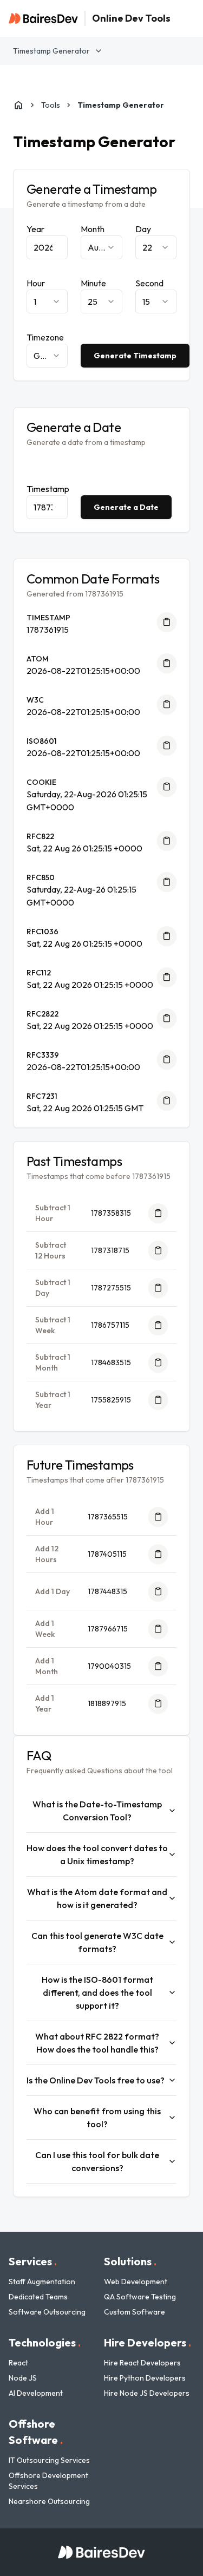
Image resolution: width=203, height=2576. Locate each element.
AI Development (36, 2393)
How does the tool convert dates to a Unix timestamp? (97, 1854)
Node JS (23, 2378)
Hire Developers (148, 2342)
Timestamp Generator (51, 51)
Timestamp (48, 489)
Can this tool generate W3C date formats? (97, 1942)
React (18, 2363)
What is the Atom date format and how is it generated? (97, 1898)
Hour (36, 283)
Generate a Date (126, 507)
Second (149, 283)
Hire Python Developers (145, 2378)
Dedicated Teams (38, 2297)
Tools (51, 105)
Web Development (136, 2282)
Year (35, 229)
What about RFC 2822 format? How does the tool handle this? (97, 2043)
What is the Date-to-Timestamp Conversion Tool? (97, 1811)
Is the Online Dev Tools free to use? (96, 2080)
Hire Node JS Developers (147, 2393)
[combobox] (101, 247)
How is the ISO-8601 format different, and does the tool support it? (97, 1992)
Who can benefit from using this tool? (97, 2118)
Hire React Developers (142, 2363)
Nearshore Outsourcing (49, 2501)
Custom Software (135, 2312)
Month (93, 229)
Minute (93, 283)
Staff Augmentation (42, 2282)
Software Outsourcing (47, 2312)
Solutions (130, 2261)
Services (33, 2261)
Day (143, 229)
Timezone (45, 337)
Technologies (45, 2342)
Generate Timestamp (135, 356)
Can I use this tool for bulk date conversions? (97, 2161)
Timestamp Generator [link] (121, 105)
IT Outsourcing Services (49, 2460)
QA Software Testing (140, 2297)
